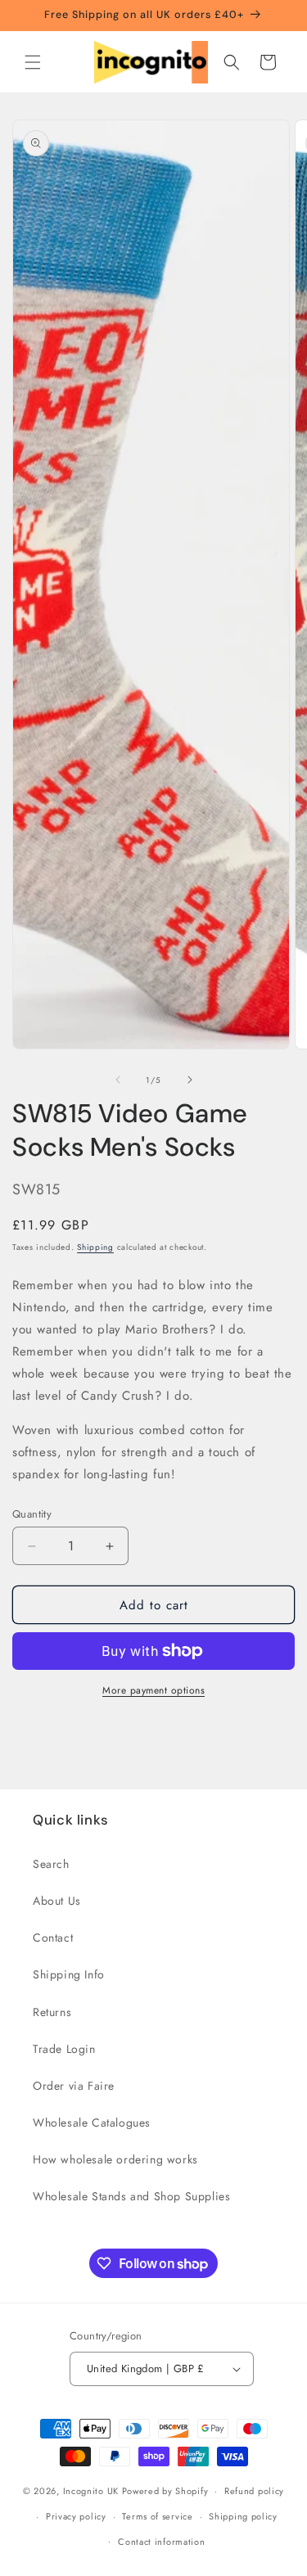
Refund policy (254, 2491)
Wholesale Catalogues (92, 2123)
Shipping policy (243, 2516)
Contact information (161, 2542)
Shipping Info (69, 1974)
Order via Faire (74, 2086)
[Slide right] (190, 1080)
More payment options (153, 1690)
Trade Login (64, 2049)
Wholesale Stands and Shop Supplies (131, 2196)
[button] (33, 62)
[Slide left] (118, 1080)
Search (51, 1864)
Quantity (32, 1514)
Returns (52, 2012)
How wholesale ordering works (115, 2159)
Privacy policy (76, 2516)
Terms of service (157, 2516)
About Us (57, 1901)
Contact (53, 1938)
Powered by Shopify (165, 2491)
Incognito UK (91, 2491)
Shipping (95, 1247)
